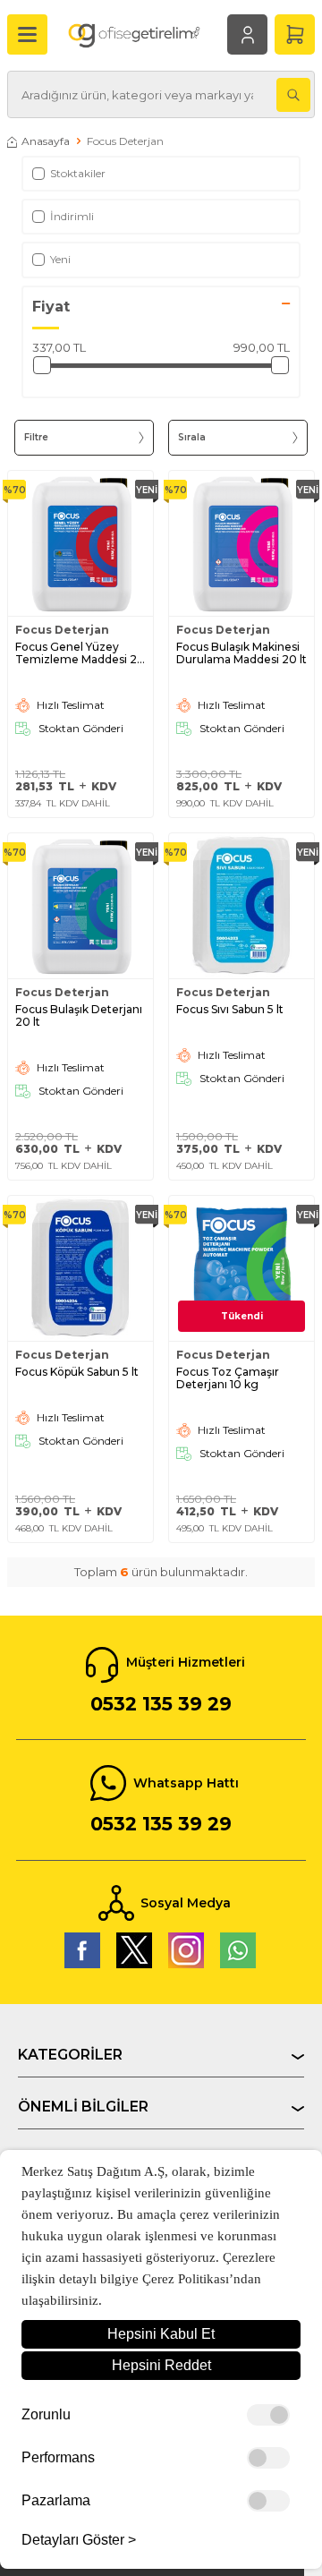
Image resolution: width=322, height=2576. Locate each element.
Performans (58, 2458)
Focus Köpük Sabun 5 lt (77, 1372)
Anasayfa (46, 141)
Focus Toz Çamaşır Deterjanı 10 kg (228, 1378)
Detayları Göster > (79, 2540)
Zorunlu (46, 2415)
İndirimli (72, 216)
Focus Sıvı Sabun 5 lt (230, 1010)
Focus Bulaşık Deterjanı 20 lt (79, 1016)
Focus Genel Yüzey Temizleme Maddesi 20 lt (80, 653)
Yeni (60, 259)
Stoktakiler (78, 173)
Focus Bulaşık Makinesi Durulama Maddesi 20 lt (241, 653)
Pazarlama (56, 2501)
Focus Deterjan (62, 630)
